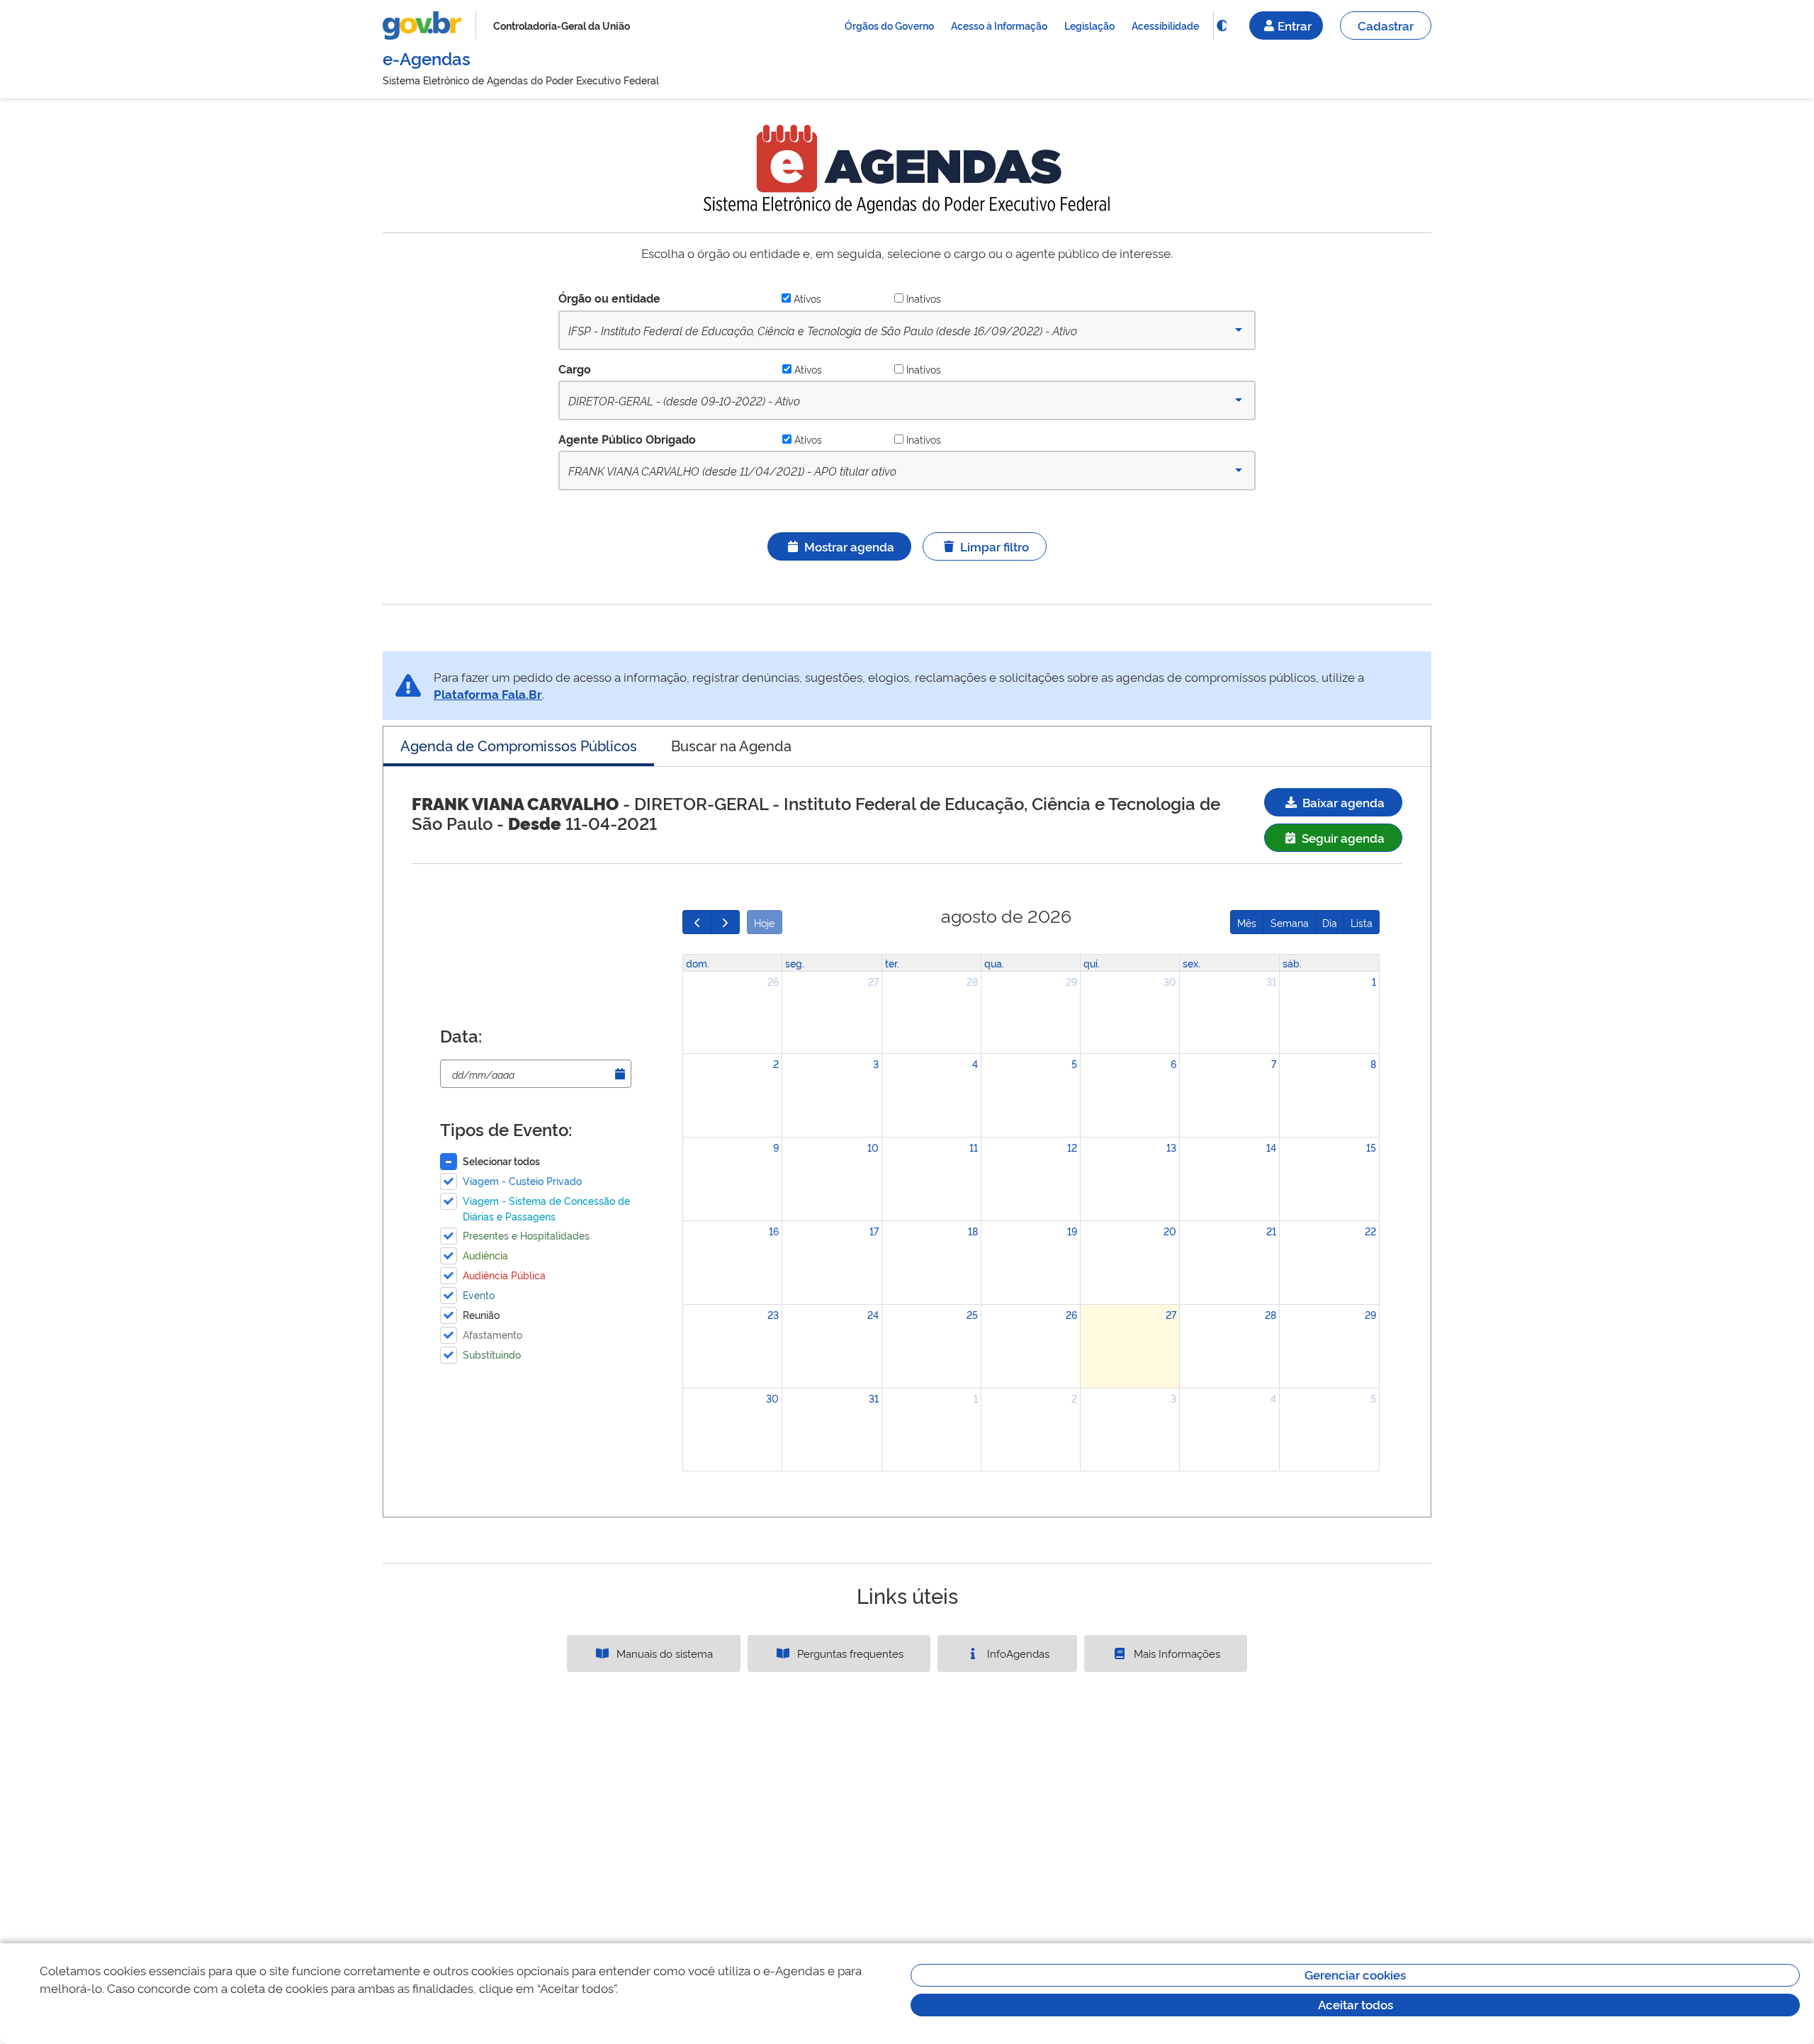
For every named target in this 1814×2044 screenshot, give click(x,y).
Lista (1362, 922)
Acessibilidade (1165, 25)
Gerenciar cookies (1355, 1974)
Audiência (485, 1255)
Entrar (1295, 25)
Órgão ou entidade (609, 298)
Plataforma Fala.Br (488, 693)
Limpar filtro (995, 546)
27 (873, 981)
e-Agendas (427, 58)
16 (774, 1231)
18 (973, 1231)
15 (1371, 1147)
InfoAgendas (1017, 1653)
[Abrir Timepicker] (620, 1074)
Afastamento (492, 1334)
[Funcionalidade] (1222, 26)
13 (1171, 1147)
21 (1271, 1231)
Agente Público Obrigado (627, 439)
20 (1170, 1231)
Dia (1330, 922)
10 (873, 1147)
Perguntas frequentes (849, 1653)
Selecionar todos (501, 1161)
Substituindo (492, 1354)
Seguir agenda (1342, 837)
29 (1071, 981)
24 (873, 1314)
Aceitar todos (1356, 2004)
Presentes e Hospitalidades (526, 1235)
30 (1170, 981)
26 (773, 981)
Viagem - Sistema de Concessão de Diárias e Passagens (546, 1208)
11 (974, 1147)
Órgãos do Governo (889, 25)
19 (1072, 1231)
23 (773, 1314)
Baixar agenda (1342, 802)
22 (1370, 1231)
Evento (479, 1295)
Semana (1290, 922)
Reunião (481, 1314)
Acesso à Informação (999, 25)
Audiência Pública (504, 1275)
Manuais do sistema (663, 1653)
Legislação (1089, 25)
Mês (1247, 922)
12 (1072, 1147)
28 (972, 981)
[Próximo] (725, 922)
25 (972, 1314)
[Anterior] (697, 922)
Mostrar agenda (849, 546)
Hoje (764, 922)
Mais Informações (1176, 1653)
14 (1271, 1147)
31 (1271, 981)
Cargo (575, 369)
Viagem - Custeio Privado (522, 1180)
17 (874, 1231)
